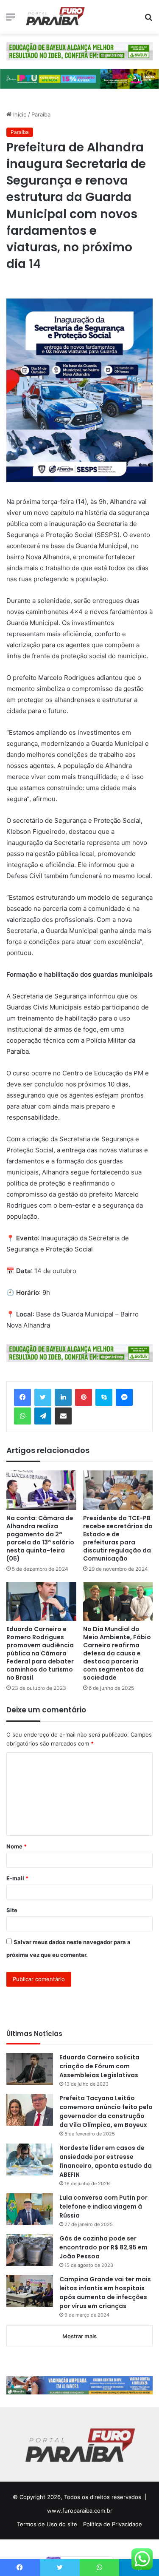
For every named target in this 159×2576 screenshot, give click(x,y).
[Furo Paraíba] (55, 17)
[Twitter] (43, 1397)
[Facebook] (22, 1397)
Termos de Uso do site (47, 2524)
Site (12, 1910)
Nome (17, 1846)
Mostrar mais (79, 2336)
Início (19, 114)
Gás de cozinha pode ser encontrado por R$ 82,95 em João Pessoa (103, 2247)
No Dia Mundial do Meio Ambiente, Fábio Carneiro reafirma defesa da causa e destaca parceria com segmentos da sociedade (117, 1653)
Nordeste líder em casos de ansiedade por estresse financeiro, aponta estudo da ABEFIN (106, 2161)
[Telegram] (43, 1416)
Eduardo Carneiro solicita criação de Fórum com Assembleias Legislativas (99, 2066)
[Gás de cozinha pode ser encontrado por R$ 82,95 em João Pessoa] (30, 2250)
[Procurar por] (148, 20)
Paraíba (41, 114)
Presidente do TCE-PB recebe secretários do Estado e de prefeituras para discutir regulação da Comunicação (118, 1538)
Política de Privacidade (113, 2524)
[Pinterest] (84, 1397)
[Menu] (11, 20)
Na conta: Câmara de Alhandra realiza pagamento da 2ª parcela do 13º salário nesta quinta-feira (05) (40, 1538)
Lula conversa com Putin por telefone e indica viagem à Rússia (103, 2206)
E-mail (17, 1878)
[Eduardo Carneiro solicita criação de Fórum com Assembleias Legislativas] (30, 2069)
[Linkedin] (63, 1397)
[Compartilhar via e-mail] (63, 1416)
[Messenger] (124, 1397)
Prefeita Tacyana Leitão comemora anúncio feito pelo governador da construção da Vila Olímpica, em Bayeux (106, 2111)
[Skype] (104, 1397)
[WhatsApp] (22, 1416)
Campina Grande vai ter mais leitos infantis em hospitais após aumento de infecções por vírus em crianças (105, 2293)
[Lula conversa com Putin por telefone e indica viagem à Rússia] (30, 2209)
